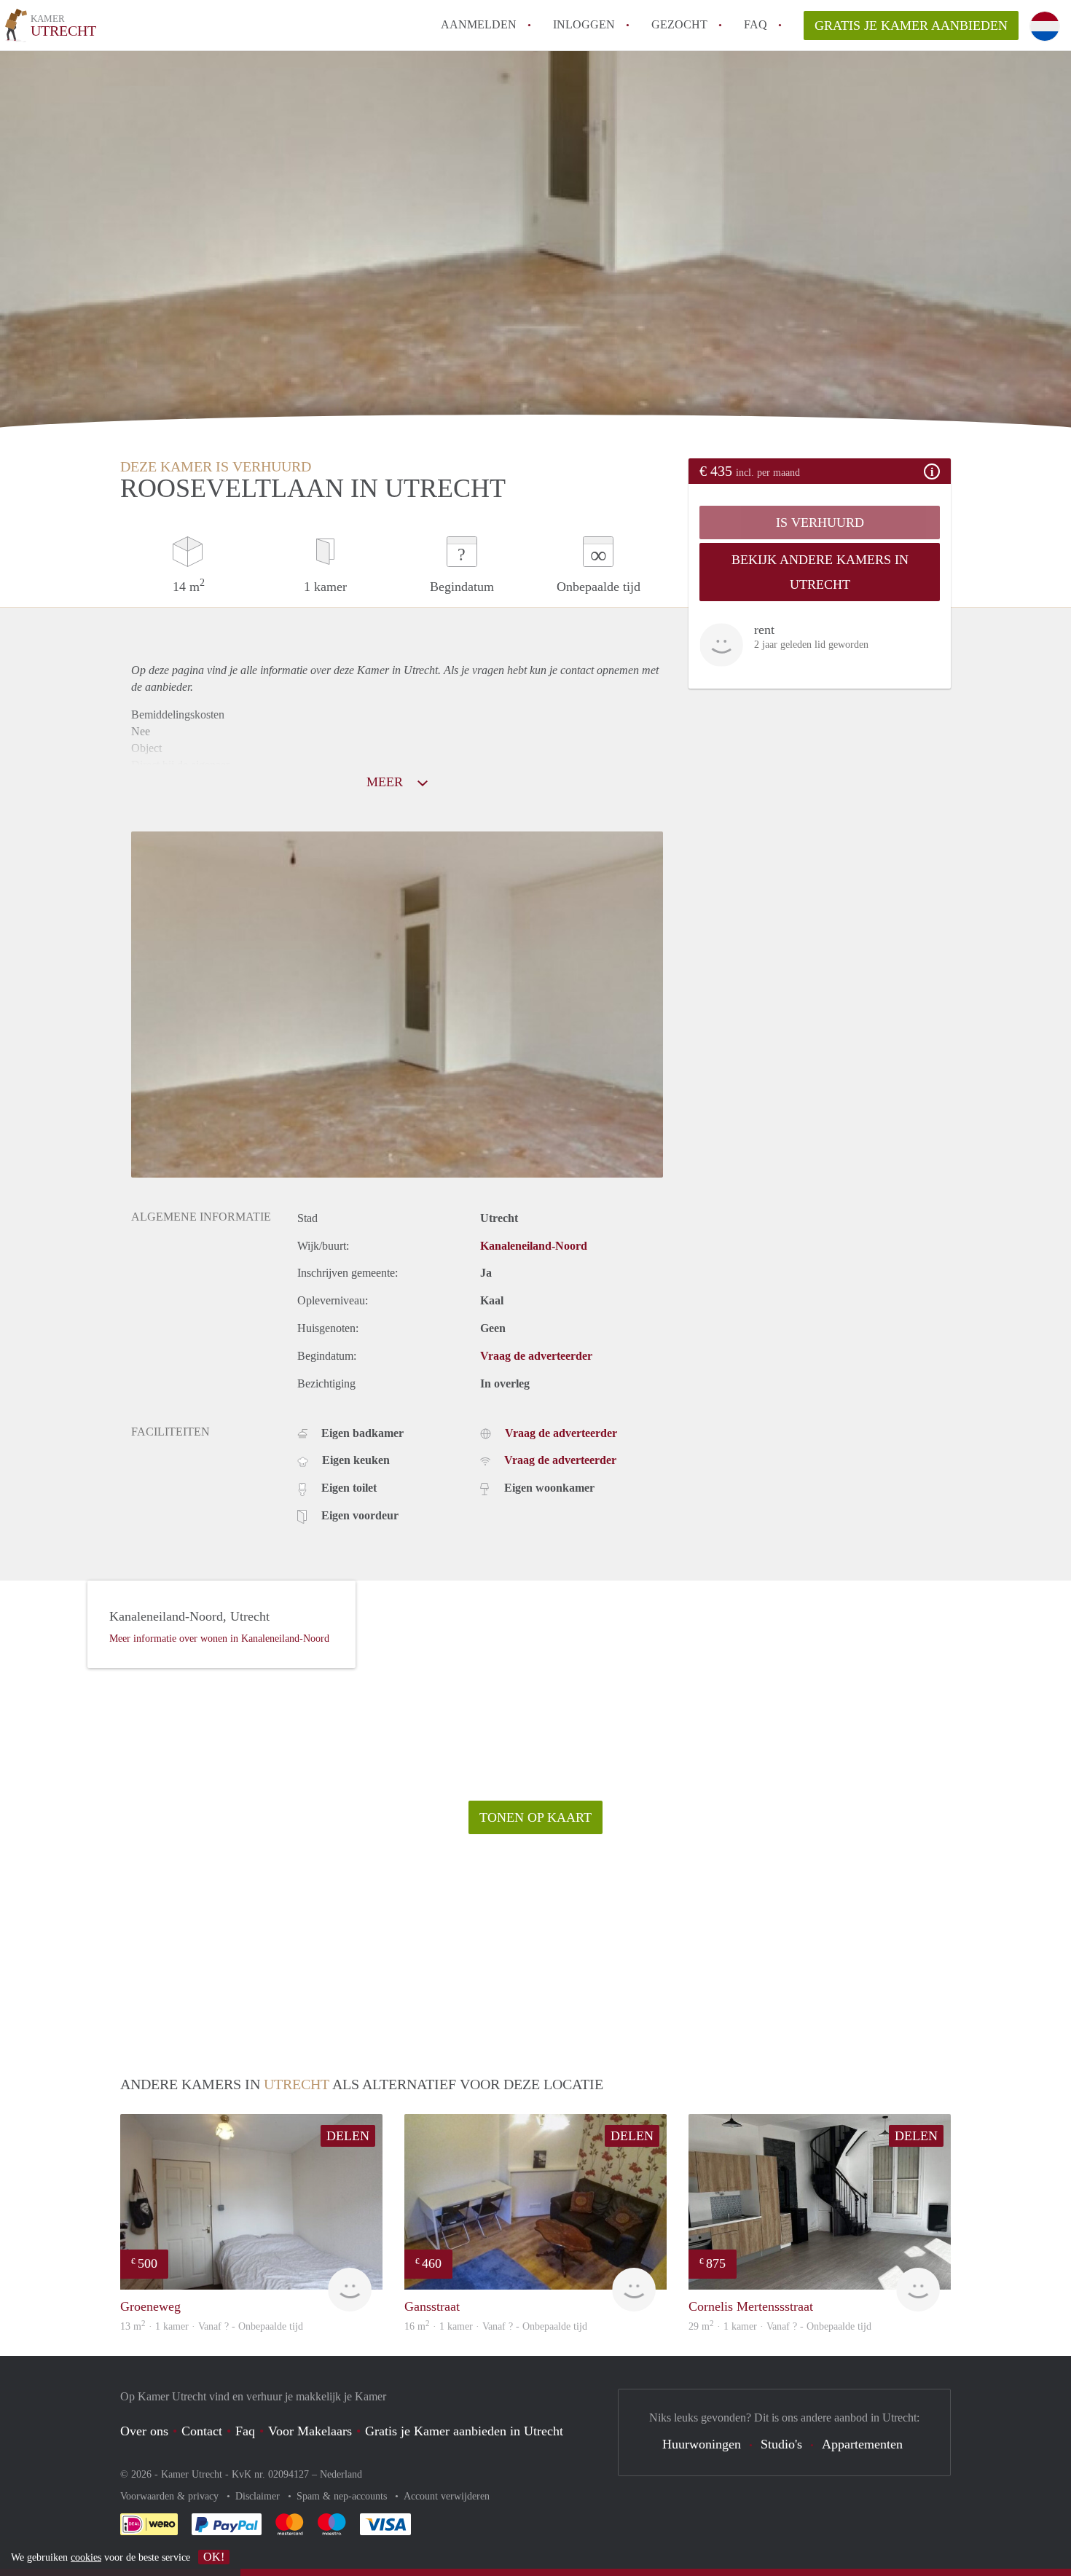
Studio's (781, 2444)
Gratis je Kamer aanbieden (911, 26)
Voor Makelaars (310, 2431)
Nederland (341, 2474)
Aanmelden (479, 24)
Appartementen (862, 2444)
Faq (245, 2431)
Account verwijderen (447, 2496)
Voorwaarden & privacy (171, 2496)
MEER (387, 782)
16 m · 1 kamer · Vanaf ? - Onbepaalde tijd (496, 2326)
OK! (214, 2557)
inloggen (584, 24)
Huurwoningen (702, 2444)
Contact (202, 2431)
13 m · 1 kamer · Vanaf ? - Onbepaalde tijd (212, 2326)
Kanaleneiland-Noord (534, 1246)
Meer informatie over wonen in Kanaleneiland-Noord (219, 1639)
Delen (348, 2136)
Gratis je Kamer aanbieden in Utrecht (464, 2431)
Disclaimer (259, 2496)
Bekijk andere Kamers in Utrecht (820, 572)
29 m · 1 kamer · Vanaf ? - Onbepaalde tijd (780, 2326)
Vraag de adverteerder (536, 1356)
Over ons (144, 2431)
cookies (86, 2557)
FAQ (756, 24)
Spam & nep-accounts (343, 2496)
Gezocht (679, 24)
